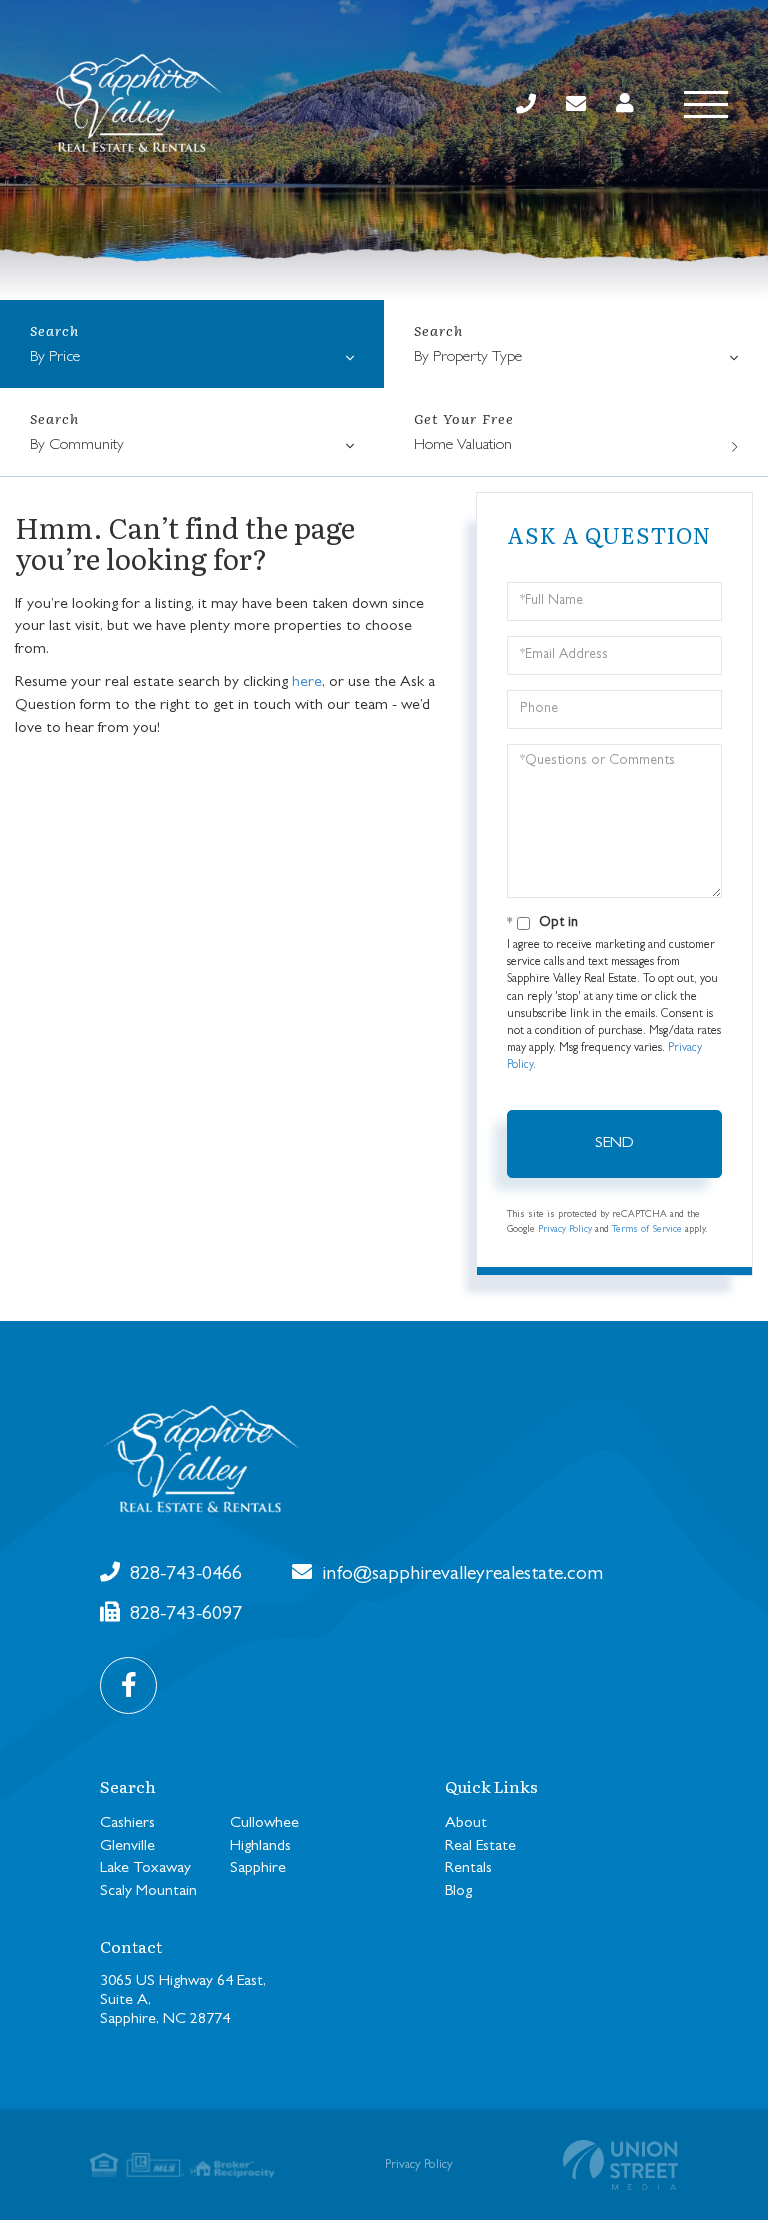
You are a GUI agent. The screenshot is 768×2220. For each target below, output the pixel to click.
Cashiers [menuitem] (127, 1824)
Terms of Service (647, 1230)
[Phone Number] (526, 105)
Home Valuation (463, 446)
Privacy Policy (565, 1230)
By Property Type (468, 358)
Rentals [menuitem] (468, 1869)
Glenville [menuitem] (127, 1847)
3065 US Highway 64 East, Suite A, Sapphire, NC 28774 (183, 2001)
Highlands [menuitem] (260, 1847)
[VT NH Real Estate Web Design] (620, 2165)
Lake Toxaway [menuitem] (145, 1869)
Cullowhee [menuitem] (264, 1824)
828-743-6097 (183, 1615)
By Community (77, 446)
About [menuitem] (466, 1824)
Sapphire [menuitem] (258, 1869)
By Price (55, 358)
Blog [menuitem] (458, 1892)
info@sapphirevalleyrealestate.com (460, 1575)
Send (614, 1144)
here (307, 683)
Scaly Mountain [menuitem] (148, 1892)
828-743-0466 (183, 1575)
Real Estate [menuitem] (480, 1847)
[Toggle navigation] (706, 104)
